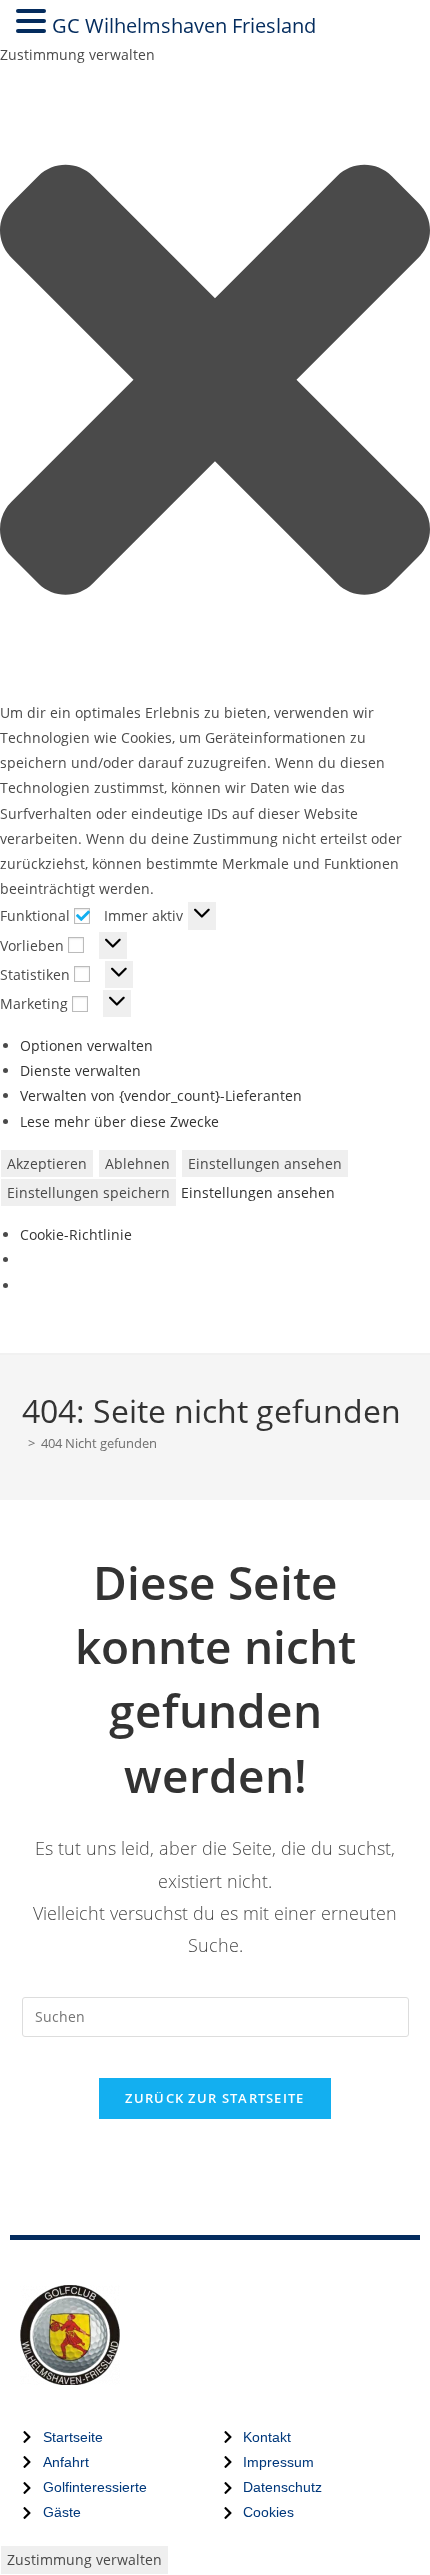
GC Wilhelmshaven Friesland (184, 25)
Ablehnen (137, 1163)
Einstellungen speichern (88, 1192)
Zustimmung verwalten (84, 2559)
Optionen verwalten (86, 1045)
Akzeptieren (47, 1163)
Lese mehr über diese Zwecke (119, 1121)
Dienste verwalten (80, 1070)
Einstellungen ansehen (265, 1163)
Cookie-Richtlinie (76, 1234)
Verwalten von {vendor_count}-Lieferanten (161, 1095)
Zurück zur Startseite (214, 2098)
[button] (215, 383)
